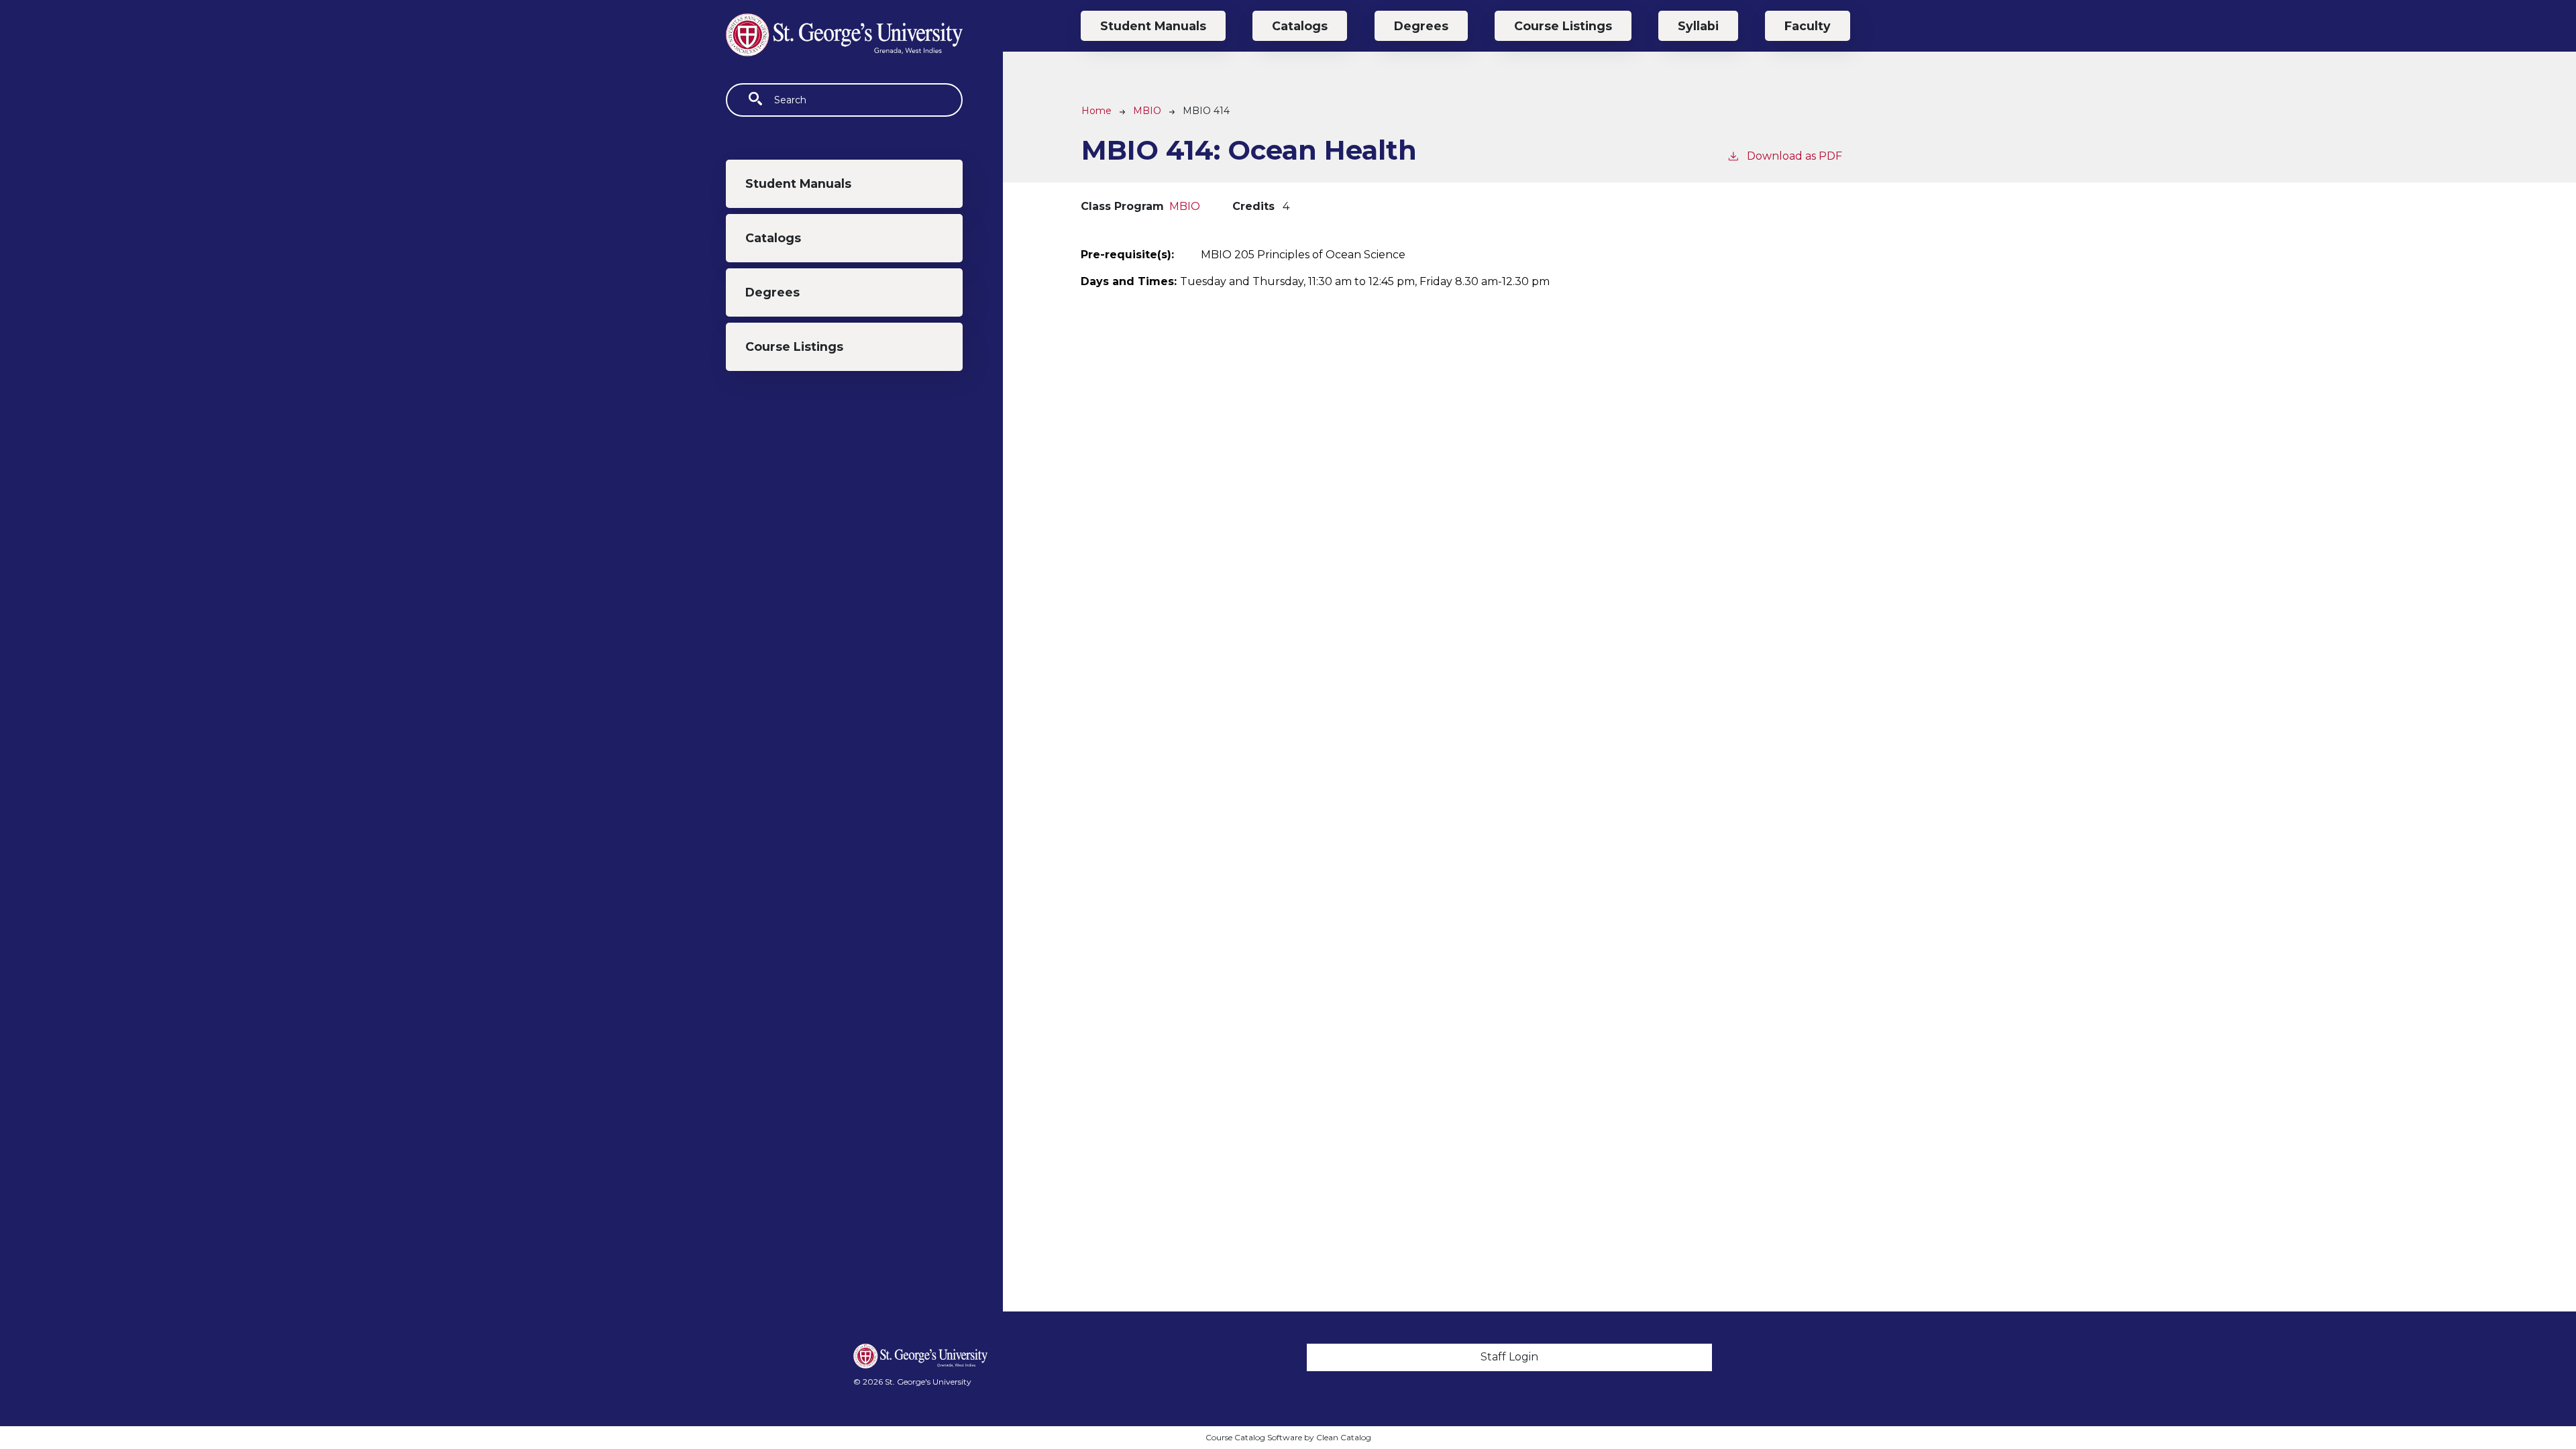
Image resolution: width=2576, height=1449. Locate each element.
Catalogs (773, 238)
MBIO (1147, 111)
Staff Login (1509, 1357)
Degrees (772, 292)
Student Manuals (798, 183)
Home (1096, 111)
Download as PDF (1794, 156)
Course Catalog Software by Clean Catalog (1288, 1437)
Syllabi (1698, 26)
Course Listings (794, 346)
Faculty (1808, 26)
